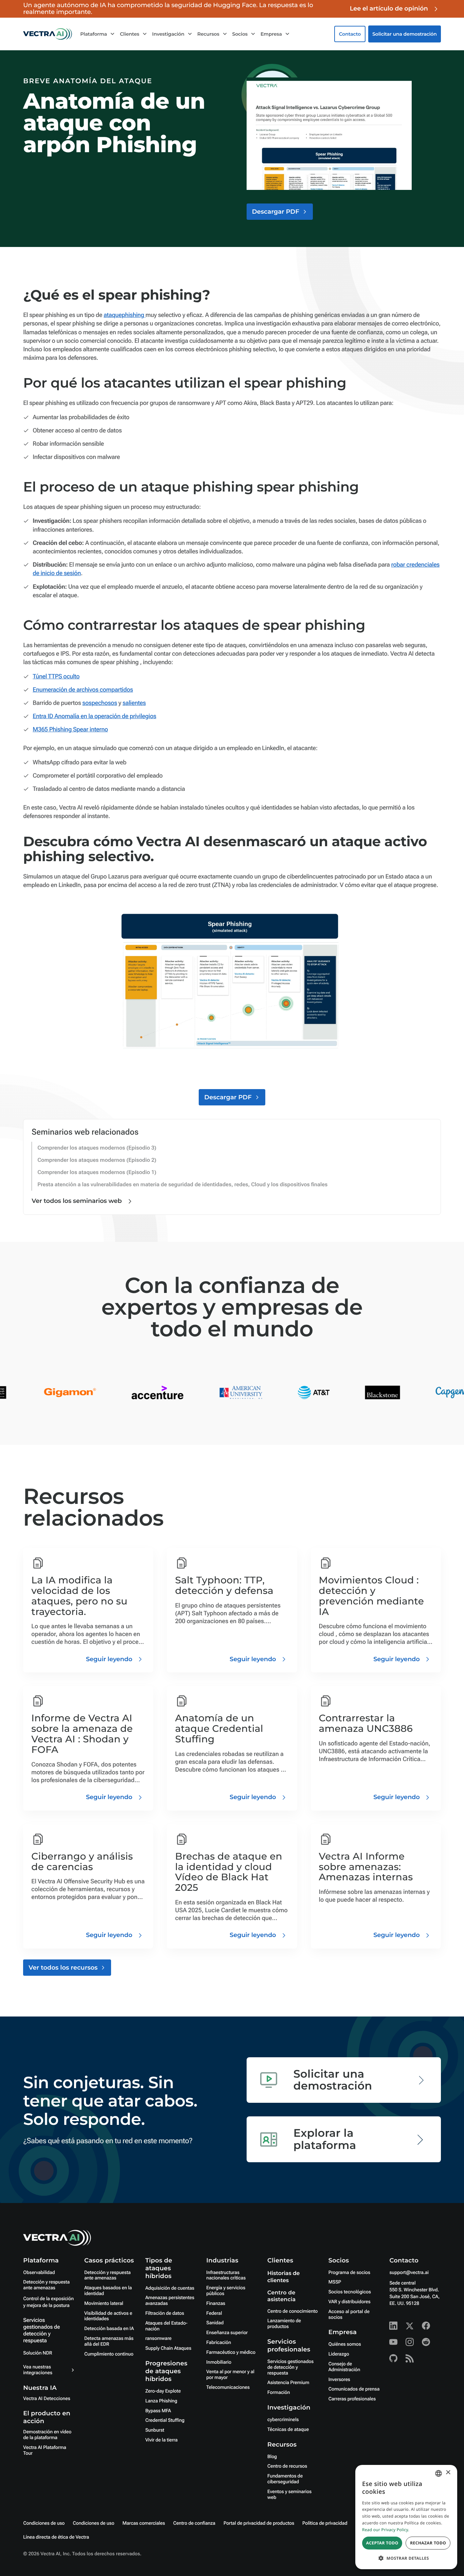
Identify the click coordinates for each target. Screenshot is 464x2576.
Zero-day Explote (163, 2391)
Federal (214, 2313)
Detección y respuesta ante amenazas (46, 2285)
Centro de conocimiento (292, 2311)
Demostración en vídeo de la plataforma (47, 2435)
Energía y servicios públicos (226, 2291)
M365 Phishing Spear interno (70, 730)
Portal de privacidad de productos (259, 2523)
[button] (406, 2558)
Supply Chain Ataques (168, 2348)
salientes (134, 703)
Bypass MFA (158, 2411)
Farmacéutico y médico (231, 2352)
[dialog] (406, 2517)
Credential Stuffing (165, 2420)
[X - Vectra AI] (410, 2326)
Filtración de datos (165, 2313)
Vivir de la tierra (162, 2440)
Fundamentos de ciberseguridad (285, 2479)
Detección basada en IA (109, 2329)
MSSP (335, 2282)
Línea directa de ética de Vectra (56, 2537)
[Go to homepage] (48, 34)
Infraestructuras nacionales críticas (226, 2276)
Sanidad (215, 2323)
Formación (279, 2393)
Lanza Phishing (161, 2401)
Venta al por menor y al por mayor (230, 2375)
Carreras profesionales (352, 2399)
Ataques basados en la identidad (108, 2291)
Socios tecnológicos (350, 2292)
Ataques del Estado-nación (166, 2326)
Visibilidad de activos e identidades (108, 2316)
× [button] (448, 2473)
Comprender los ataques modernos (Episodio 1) (97, 1172)
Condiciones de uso (44, 2523)
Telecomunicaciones (228, 2387)
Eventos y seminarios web (289, 2495)
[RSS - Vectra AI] (410, 2358)
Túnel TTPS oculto (56, 677)
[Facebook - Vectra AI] (426, 2326)
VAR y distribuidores (350, 2302)
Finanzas (216, 2304)
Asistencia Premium (288, 2383)
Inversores (339, 2380)
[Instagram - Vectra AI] (410, 2342)
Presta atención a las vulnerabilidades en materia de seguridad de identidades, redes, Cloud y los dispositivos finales (182, 1184)
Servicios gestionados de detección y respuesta (41, 2330)
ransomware (158, 2339)
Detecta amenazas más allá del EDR (109, 2341)
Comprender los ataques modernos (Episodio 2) (97, 1160)
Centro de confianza (194, 2523)
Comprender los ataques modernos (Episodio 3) (97, 1148)
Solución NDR (38, 2353)
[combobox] (439, 2473)
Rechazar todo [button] (428, 2543)
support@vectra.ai (409, 2273)
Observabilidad (39, 2273)
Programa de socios (349, 2273)
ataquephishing (124, 315)
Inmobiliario (219, 2362)
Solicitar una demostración (405, 34)
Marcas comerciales (144, 2523)
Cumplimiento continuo (109, 2354)
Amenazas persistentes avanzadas (170, 2301)
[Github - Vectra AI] (393, 2358)
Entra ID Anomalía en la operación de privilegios (94, 716)
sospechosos (100, 703)
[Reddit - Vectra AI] (426, 2342)
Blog (272, 2457)
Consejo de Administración (344, 2367)
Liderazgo (339, 2354)
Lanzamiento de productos (284, 2324)
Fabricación (219, 2343)
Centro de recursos (287, 2466)
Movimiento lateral (104, 2304)
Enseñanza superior (227, 2333)
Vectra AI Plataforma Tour (45, 2450)
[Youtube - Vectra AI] (393, 2342)
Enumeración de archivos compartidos (83, 690)
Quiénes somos (345, 2344)
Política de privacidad (325, 2523)
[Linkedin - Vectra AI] (393, 2326)
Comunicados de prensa (354, 2389)
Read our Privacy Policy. (386, 2530)
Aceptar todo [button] (382, 2543)
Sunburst (155, 2430)
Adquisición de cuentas (170, 2288)
